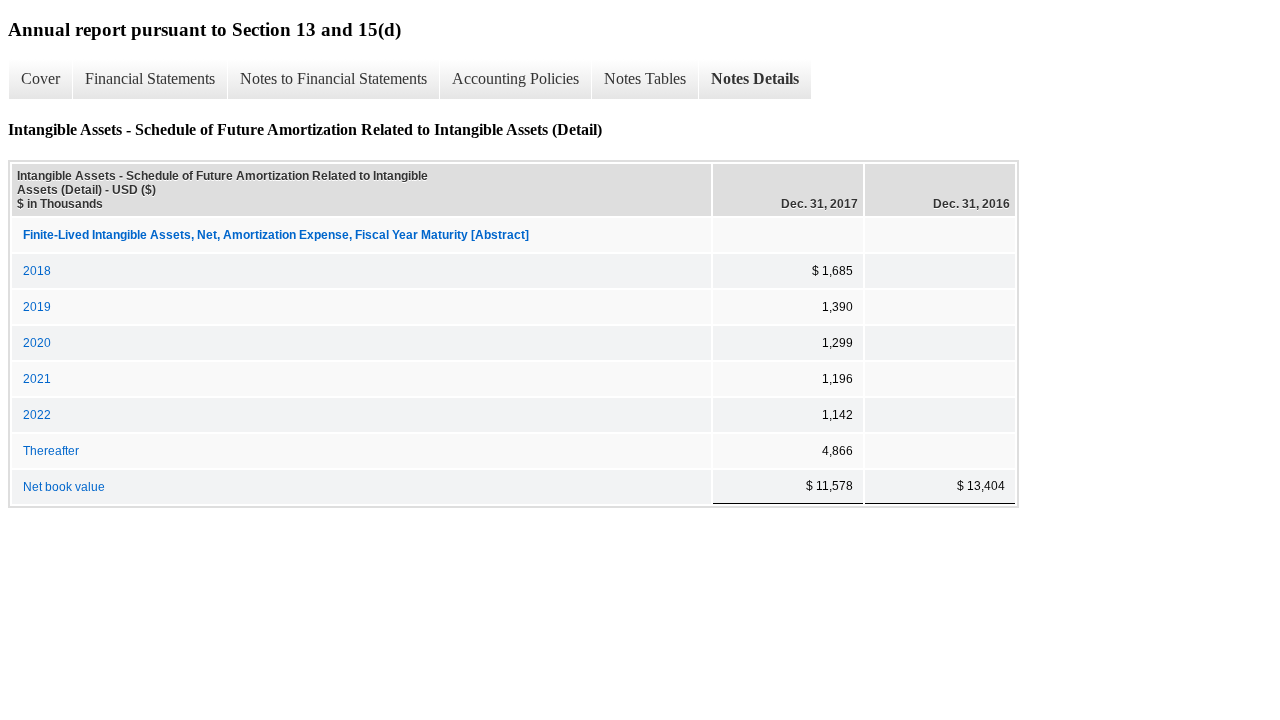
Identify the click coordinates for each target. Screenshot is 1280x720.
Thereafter (51, 451)
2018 (37, 271)
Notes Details (755, 78)
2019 (37, 307)
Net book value (64, 487)
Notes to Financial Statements (333, 78)
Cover (40, 78)
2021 (37, 379)
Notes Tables (645, 78)
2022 (37, 415)
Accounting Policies (515, 78)
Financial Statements (150, 78)
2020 (37, 343)
